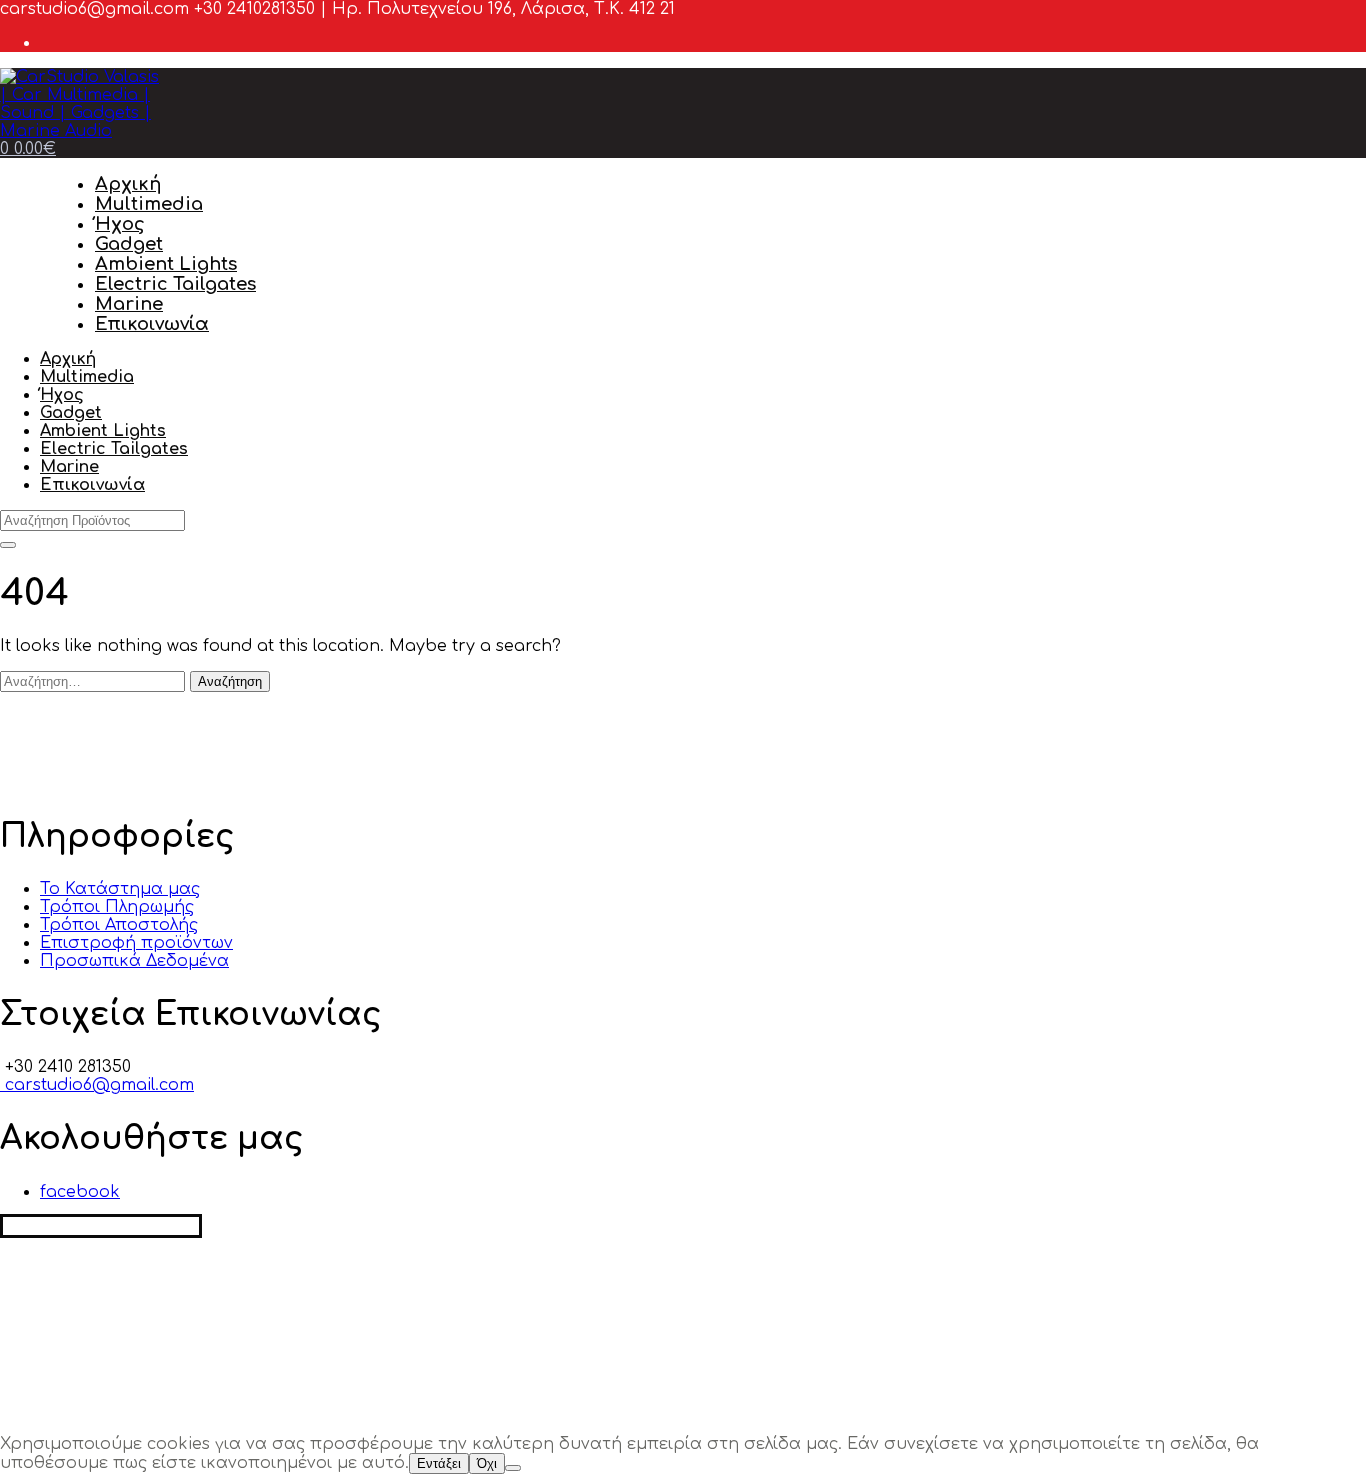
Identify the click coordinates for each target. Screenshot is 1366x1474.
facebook (80, 1192)
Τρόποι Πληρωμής (117, 907)
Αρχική (128, 184)
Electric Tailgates (175, 284)
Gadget (129, 244)
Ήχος (120, 224)
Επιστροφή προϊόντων (136, 943)
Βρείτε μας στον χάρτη (101, 1226)
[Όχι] (513, 1468)
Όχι (487, 1463)
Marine (129, 304)
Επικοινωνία (152, 324)
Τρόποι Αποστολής (119, 925)
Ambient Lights (166, 264)
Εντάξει (439, 1463)
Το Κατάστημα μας (120, 889)
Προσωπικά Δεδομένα (134, 961)
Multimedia (149, 204)
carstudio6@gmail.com (97, 1085)
